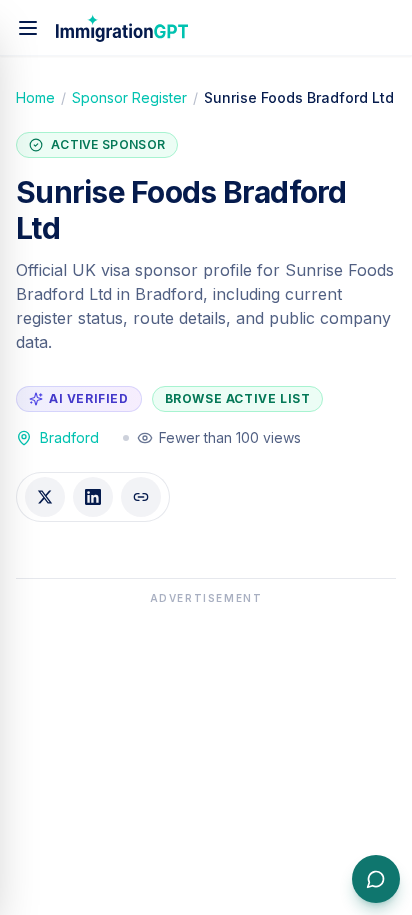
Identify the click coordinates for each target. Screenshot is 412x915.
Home (35, 97)
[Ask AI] (376, 879)
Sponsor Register (129, 97)
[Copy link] (141, 497)
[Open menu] (28, 28)
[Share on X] (45, 497)
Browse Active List (238, 398)
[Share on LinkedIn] (93, 497)
